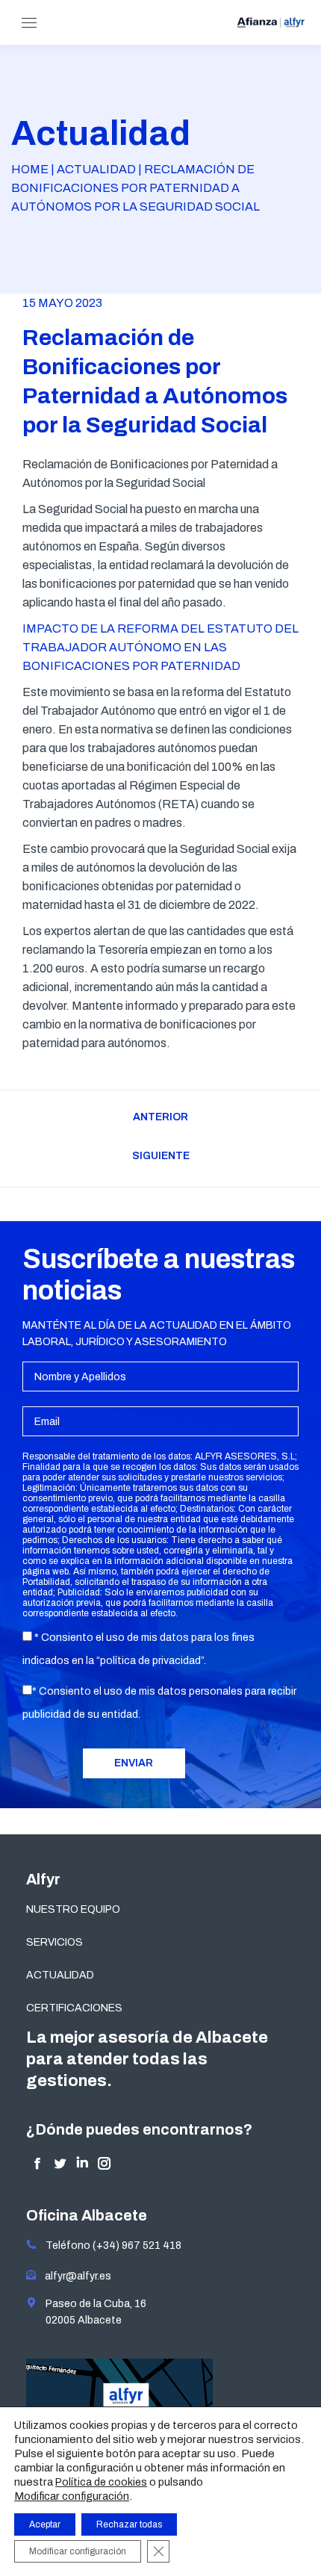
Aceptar (45, 2524)
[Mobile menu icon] (29, 23)
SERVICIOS (54, 1942)
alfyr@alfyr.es (75, 2276)
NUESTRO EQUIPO (73, 1909)
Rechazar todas (129, 2524)
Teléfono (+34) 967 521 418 (109, 2246)
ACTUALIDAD (60, 1975)
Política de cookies (101, 2482)
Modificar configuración (72, 2496)
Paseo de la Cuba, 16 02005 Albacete (91, 2312)
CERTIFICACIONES (74, 2008)
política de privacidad (150, 1661)
